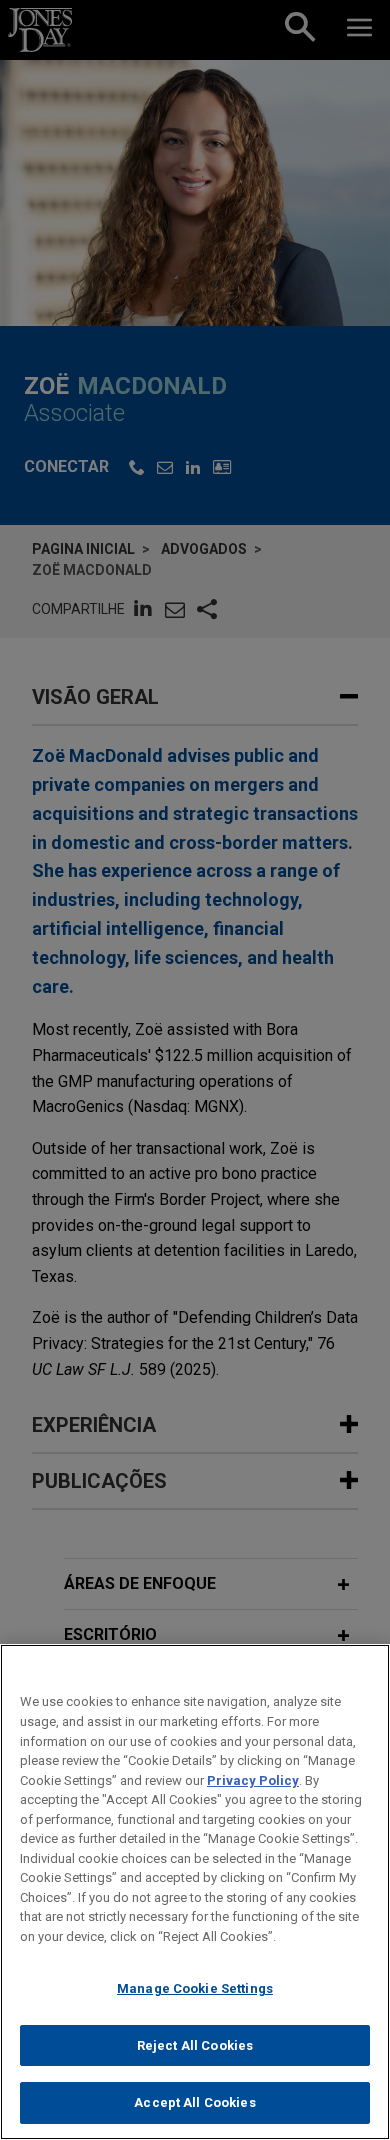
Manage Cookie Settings (195, 1988)
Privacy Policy (253, 1780)
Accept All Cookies (194, 2102)
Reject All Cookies (195, 2045)
